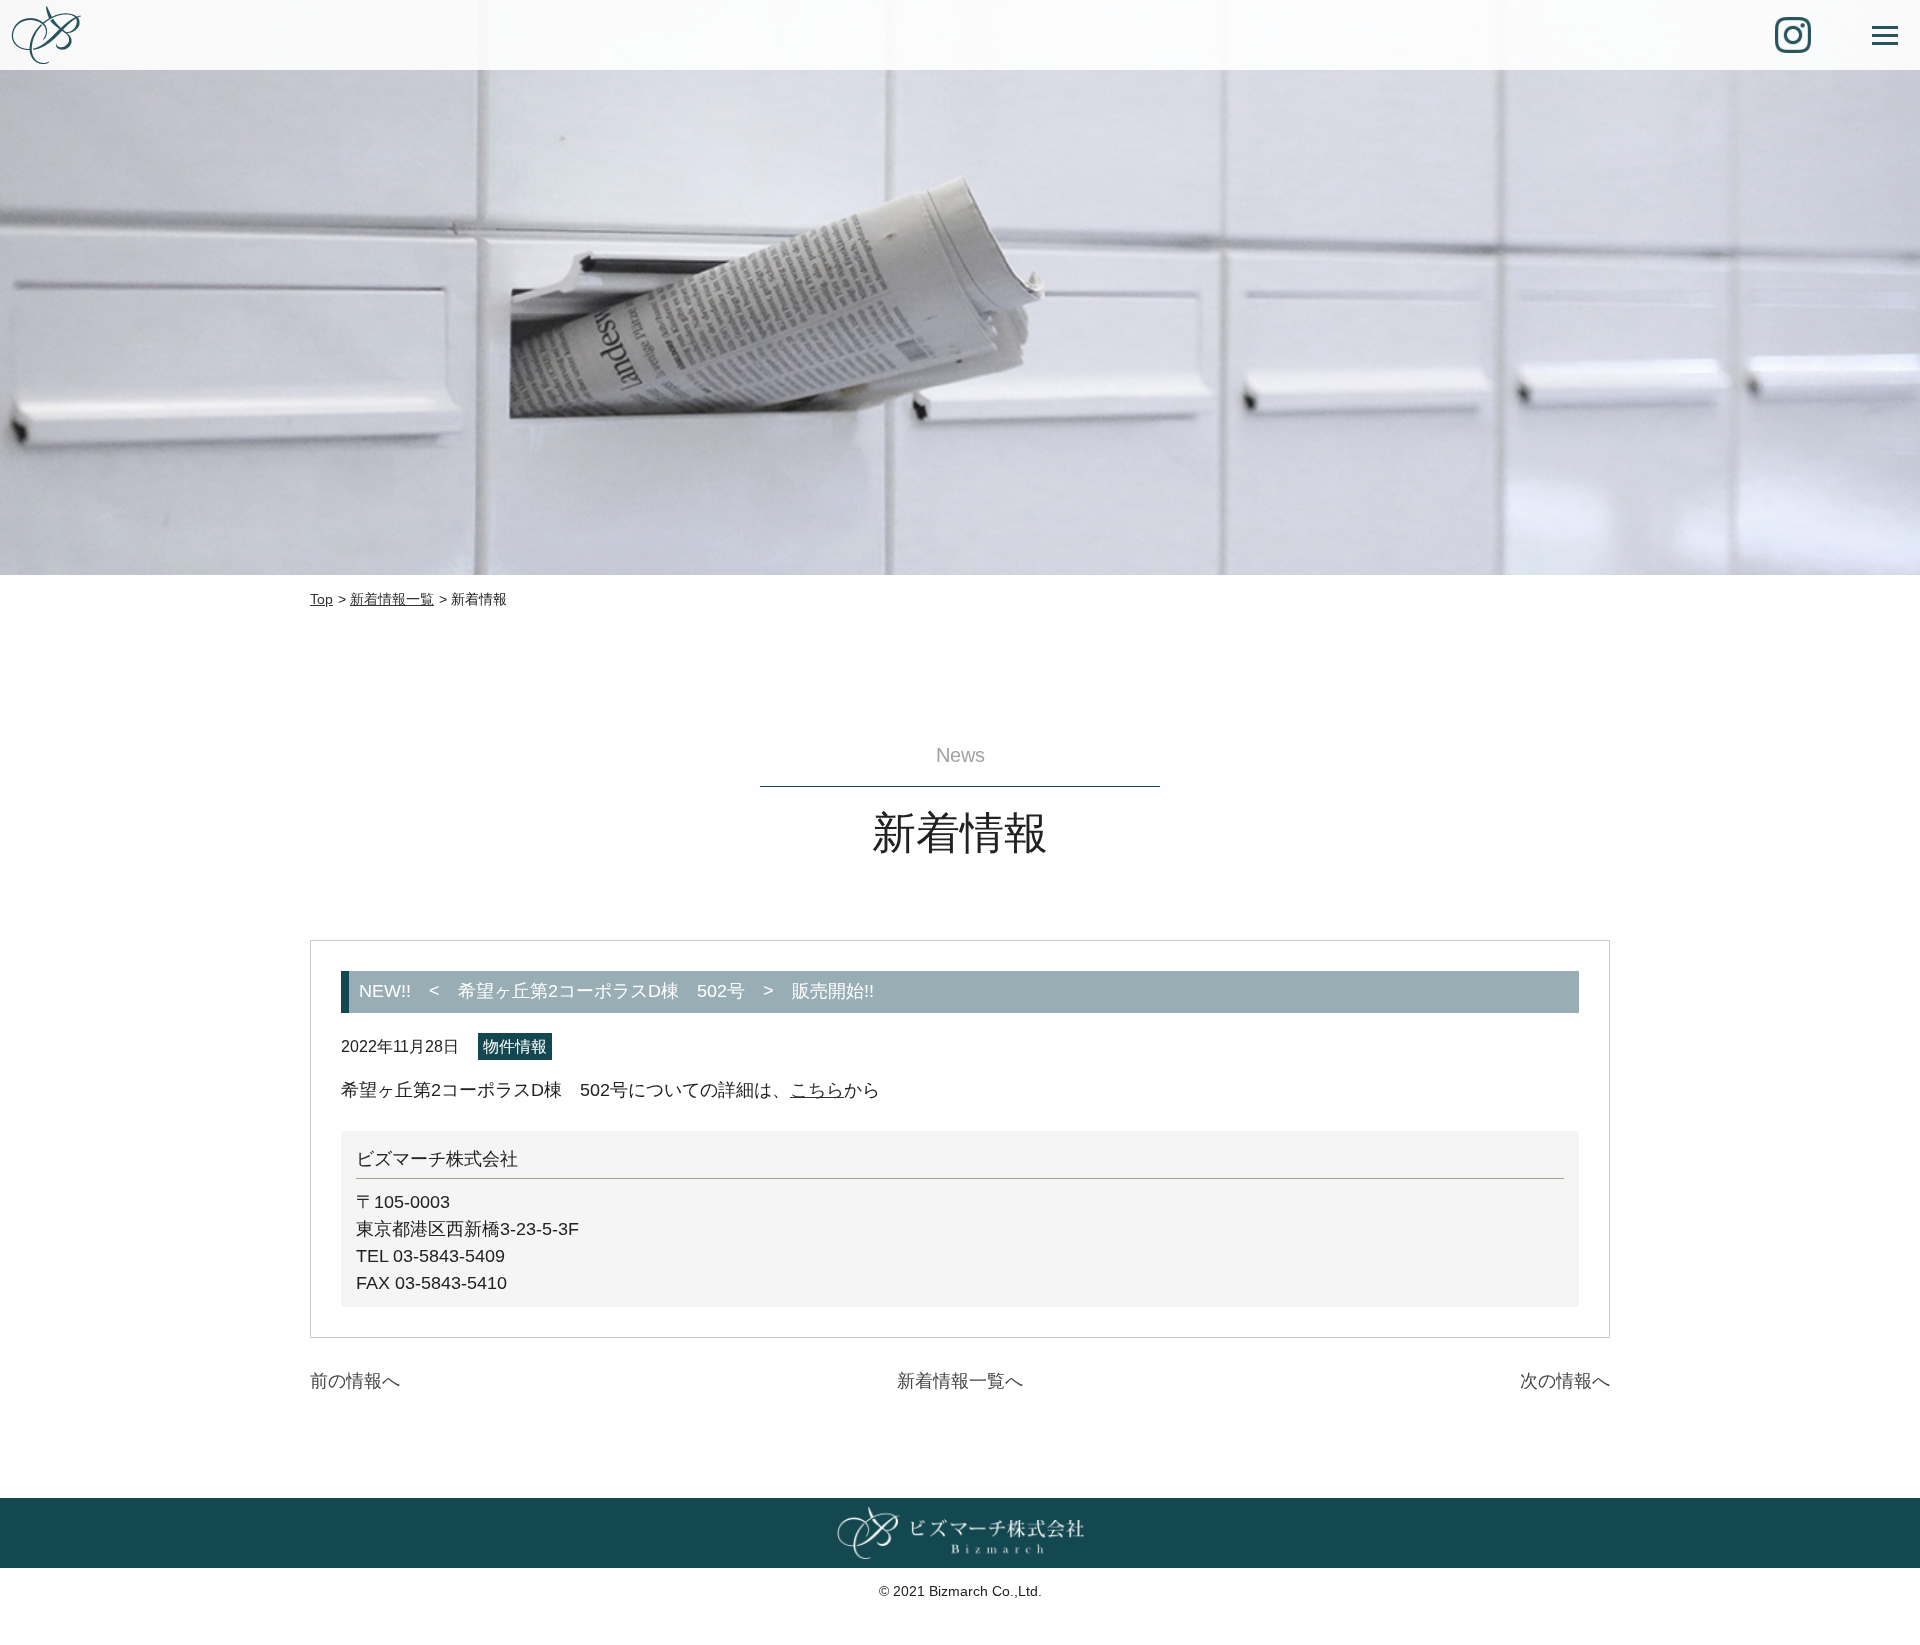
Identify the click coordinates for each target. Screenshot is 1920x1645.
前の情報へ (355, 1381)
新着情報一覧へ (960, 1381)
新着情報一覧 (392, 599)
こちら (817, 1090)
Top (321, 599)
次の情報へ (1565, 1381)
